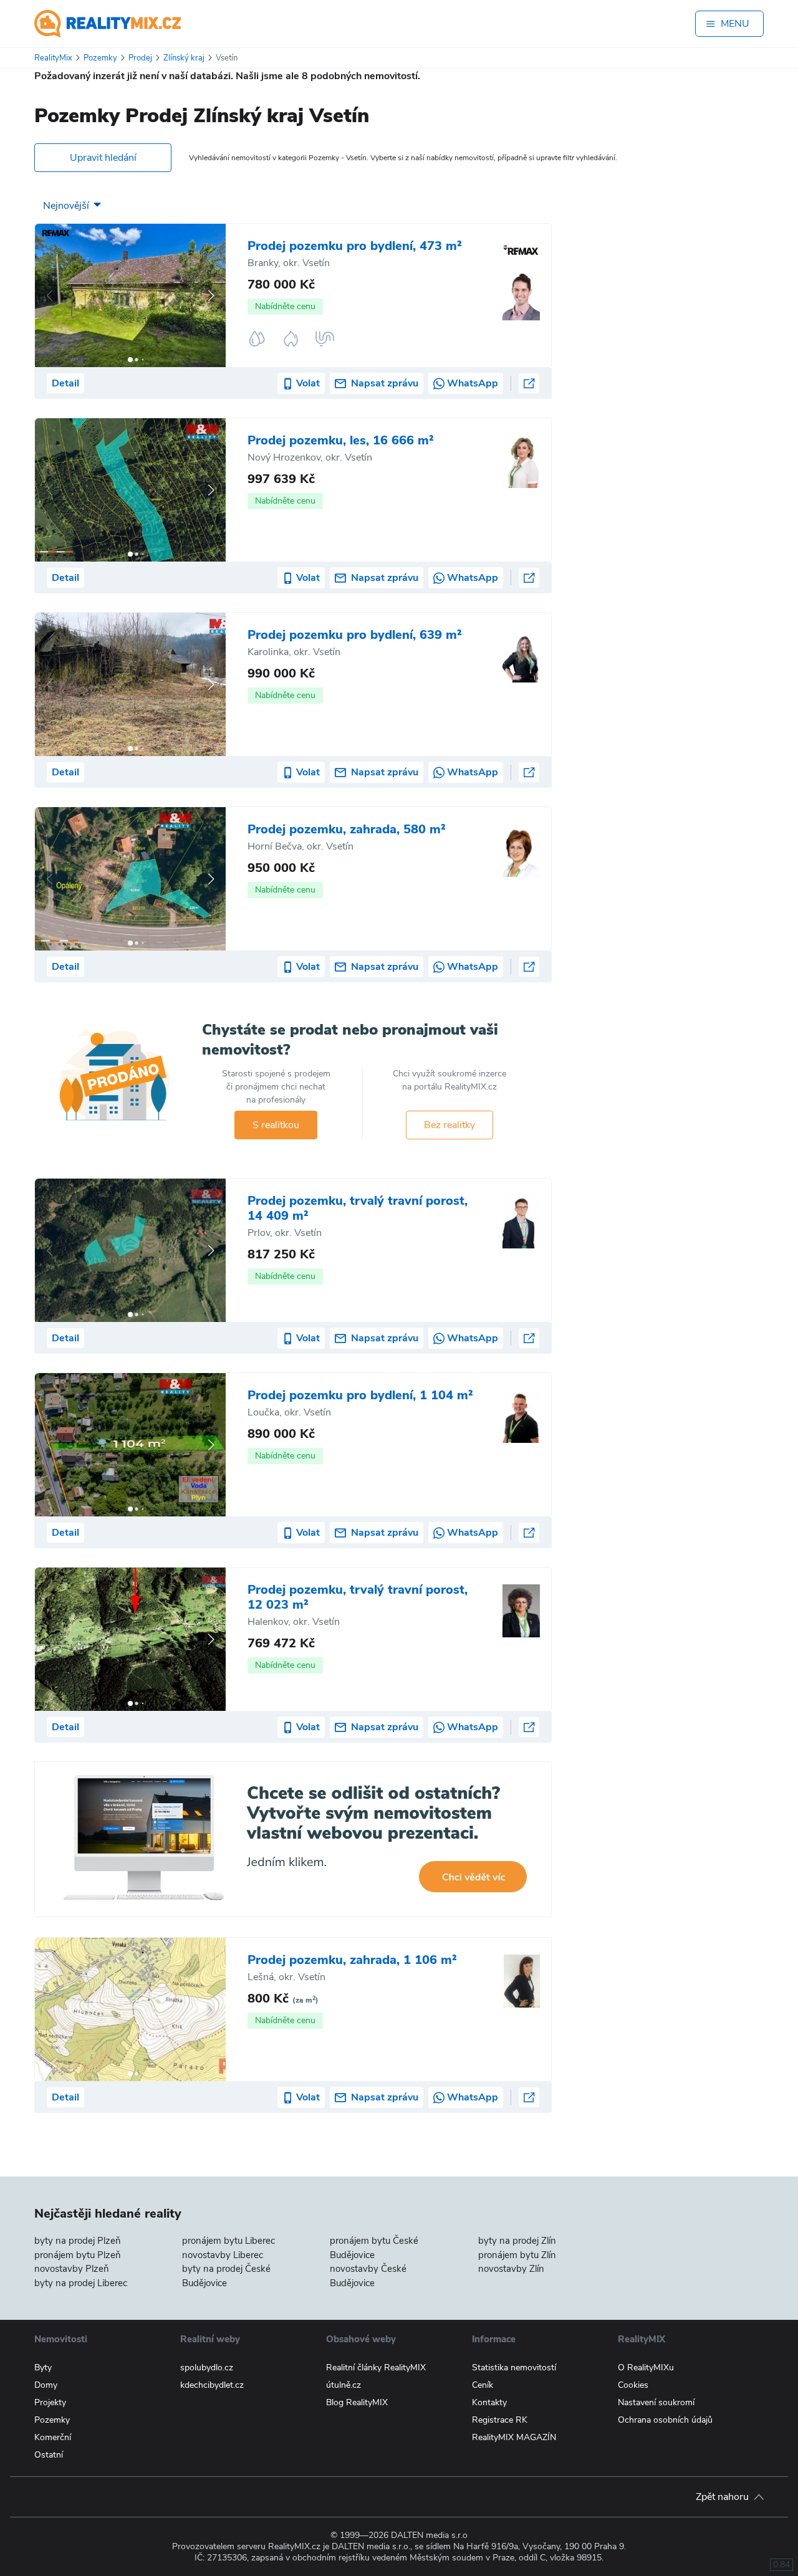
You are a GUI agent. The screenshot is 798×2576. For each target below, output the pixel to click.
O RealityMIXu (646, 2368)
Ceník (483, 2385)
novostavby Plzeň (72, 2269)
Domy (46, 2385)
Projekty (50, 2402)
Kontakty (489, 2402)
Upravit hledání (103, 158)
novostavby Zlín (511, 2269)
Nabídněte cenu (285, 306)
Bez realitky (449, 1125)
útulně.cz (344, 2385)
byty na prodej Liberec (81, 2283)
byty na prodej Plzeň (78, 2241)
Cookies (633, 2385)
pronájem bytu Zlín (517, 2255)
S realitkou (276, 1125)
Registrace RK (500, 2420)
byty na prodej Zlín (517, 2241)
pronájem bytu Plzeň (78, 2255)
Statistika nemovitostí (514, 2368)
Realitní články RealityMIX (376, 2368)
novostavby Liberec (223, 2255)
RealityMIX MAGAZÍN (514, 2437)
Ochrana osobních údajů (665, 2420)
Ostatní (49, 2455)
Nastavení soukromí (656, 2402)
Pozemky (52, 2420)
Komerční (53, 2437)
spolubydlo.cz (207, 2368)
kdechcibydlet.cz (212, 2385)
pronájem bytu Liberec (228, 2241)
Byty (43, 2368)
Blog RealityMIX (357, 2402)
